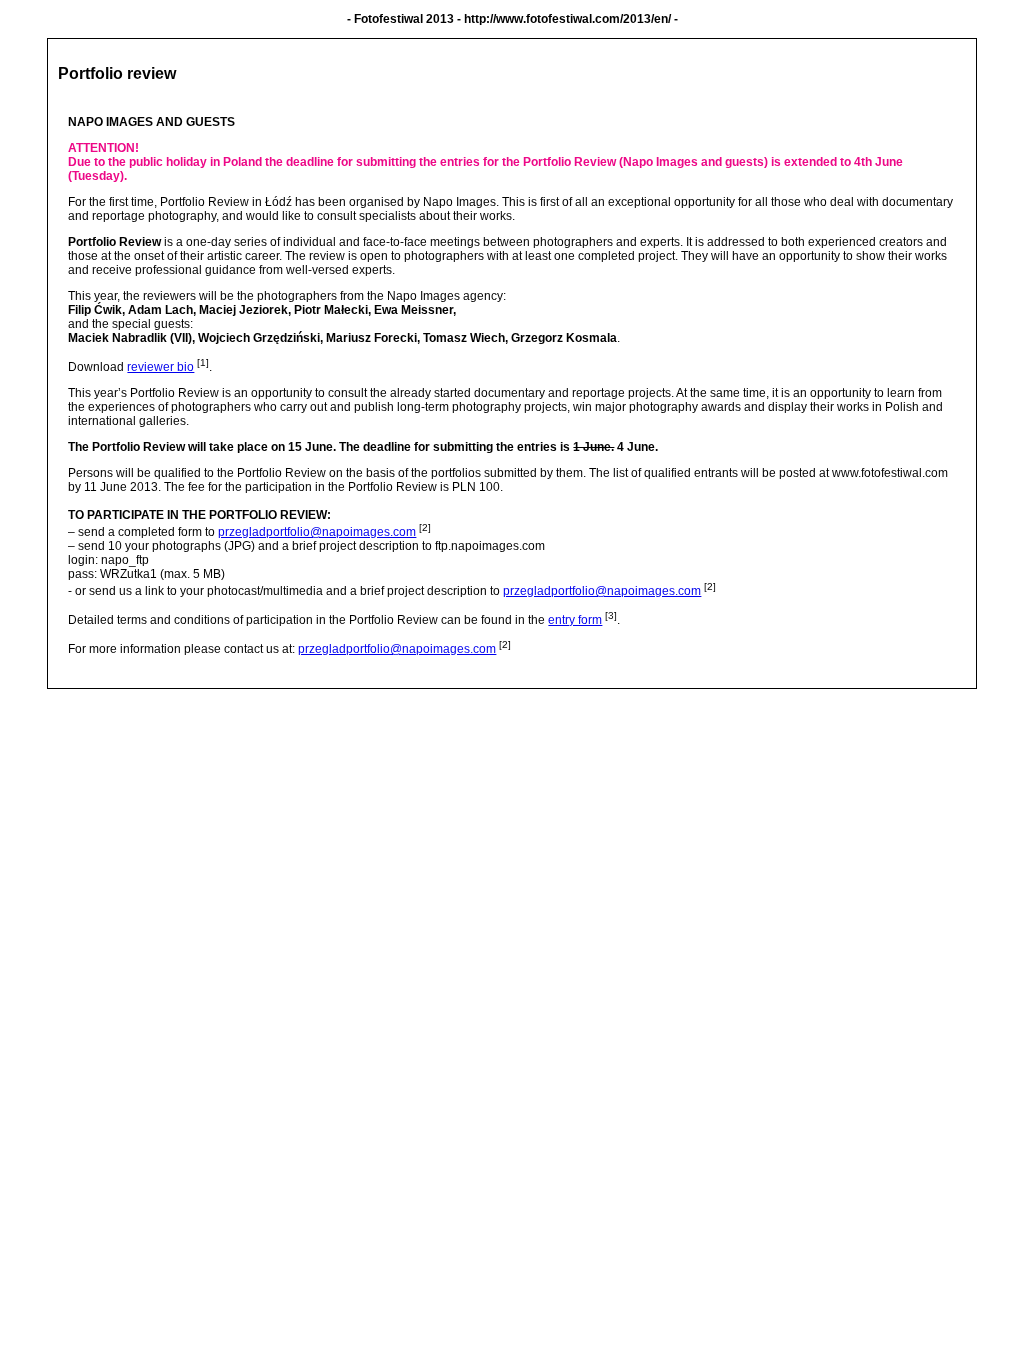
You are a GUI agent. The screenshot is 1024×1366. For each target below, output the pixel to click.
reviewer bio (160, 367)
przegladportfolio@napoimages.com (317, 532)
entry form (575, 620)
